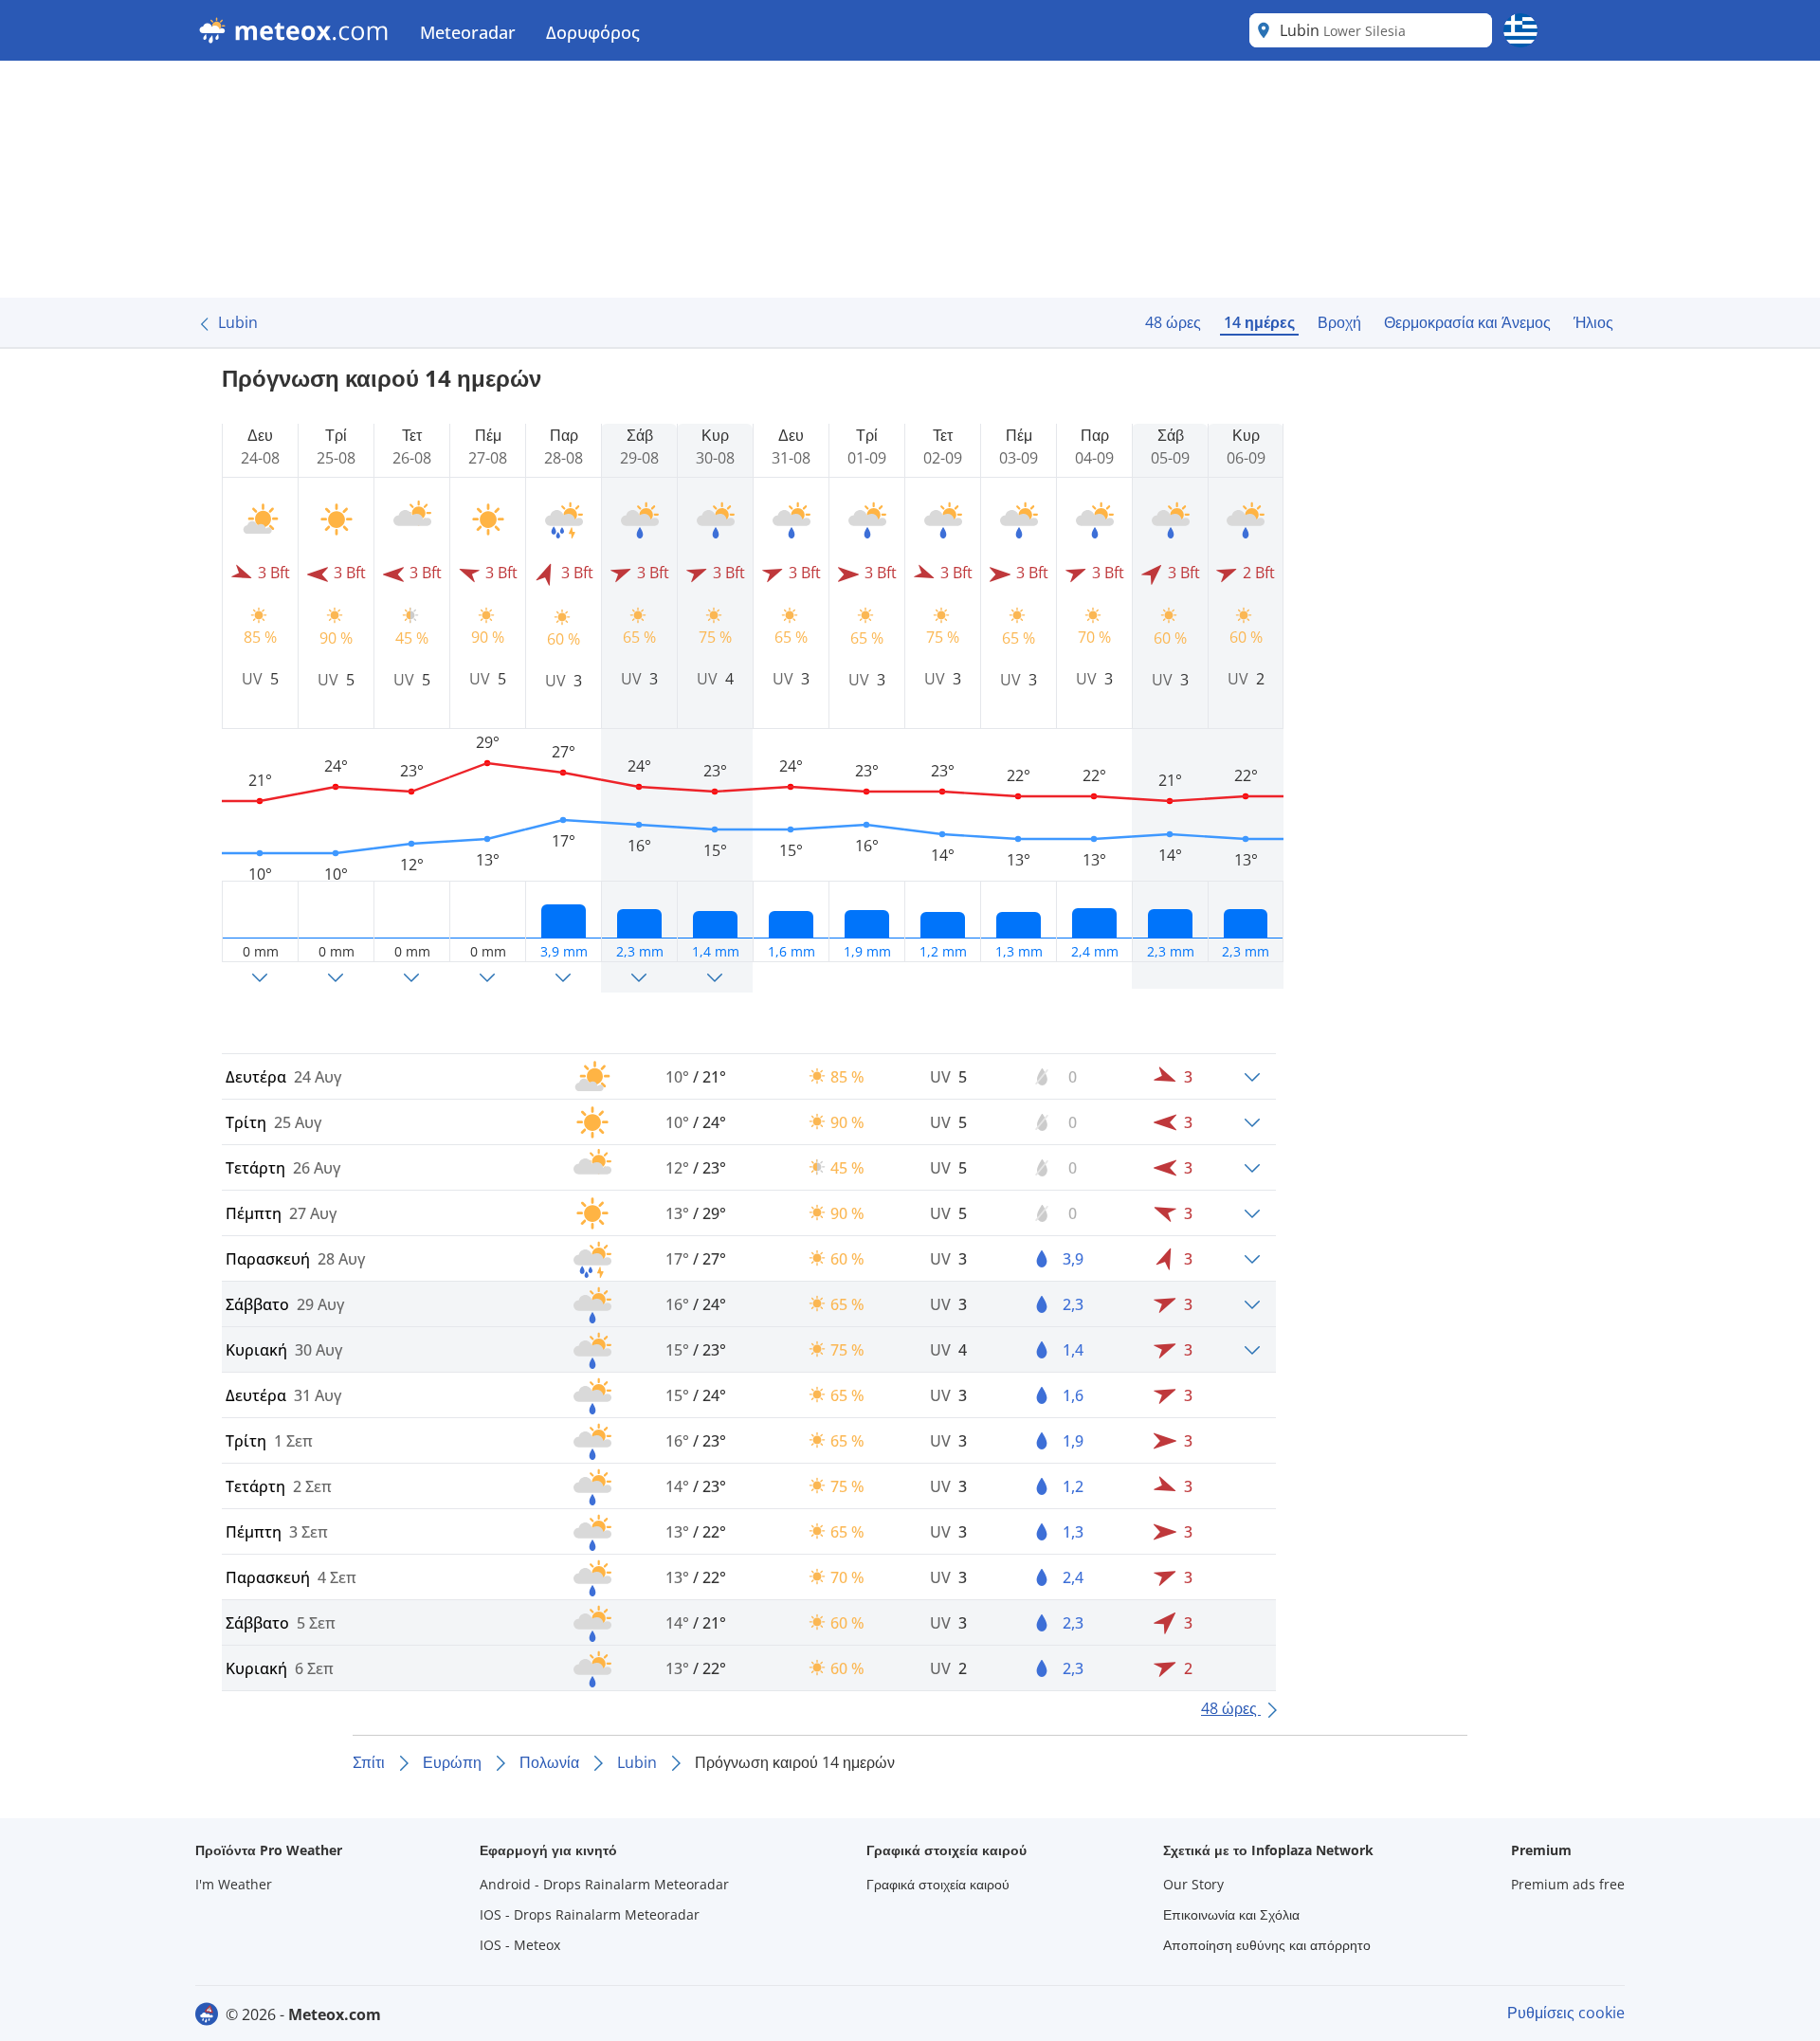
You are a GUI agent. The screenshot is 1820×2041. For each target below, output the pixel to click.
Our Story (1193, 1884)
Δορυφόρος (593, 32)
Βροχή (1339, 322)
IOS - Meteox (520, 1945)
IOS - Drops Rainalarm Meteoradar (590, 1914)
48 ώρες (1173, 322)
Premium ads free (1568, 1884)
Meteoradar (468, 32)
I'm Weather (234, 1884)
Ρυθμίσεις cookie (1566, 2013)
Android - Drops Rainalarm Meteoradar (604, 1884)
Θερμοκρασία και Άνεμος (1467, 322)
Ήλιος (1593, 322)
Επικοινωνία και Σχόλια (1231, 1914)
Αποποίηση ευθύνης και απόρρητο (1267, 1945)
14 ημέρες (1259, 322)
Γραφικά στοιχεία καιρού (938, 1884)
